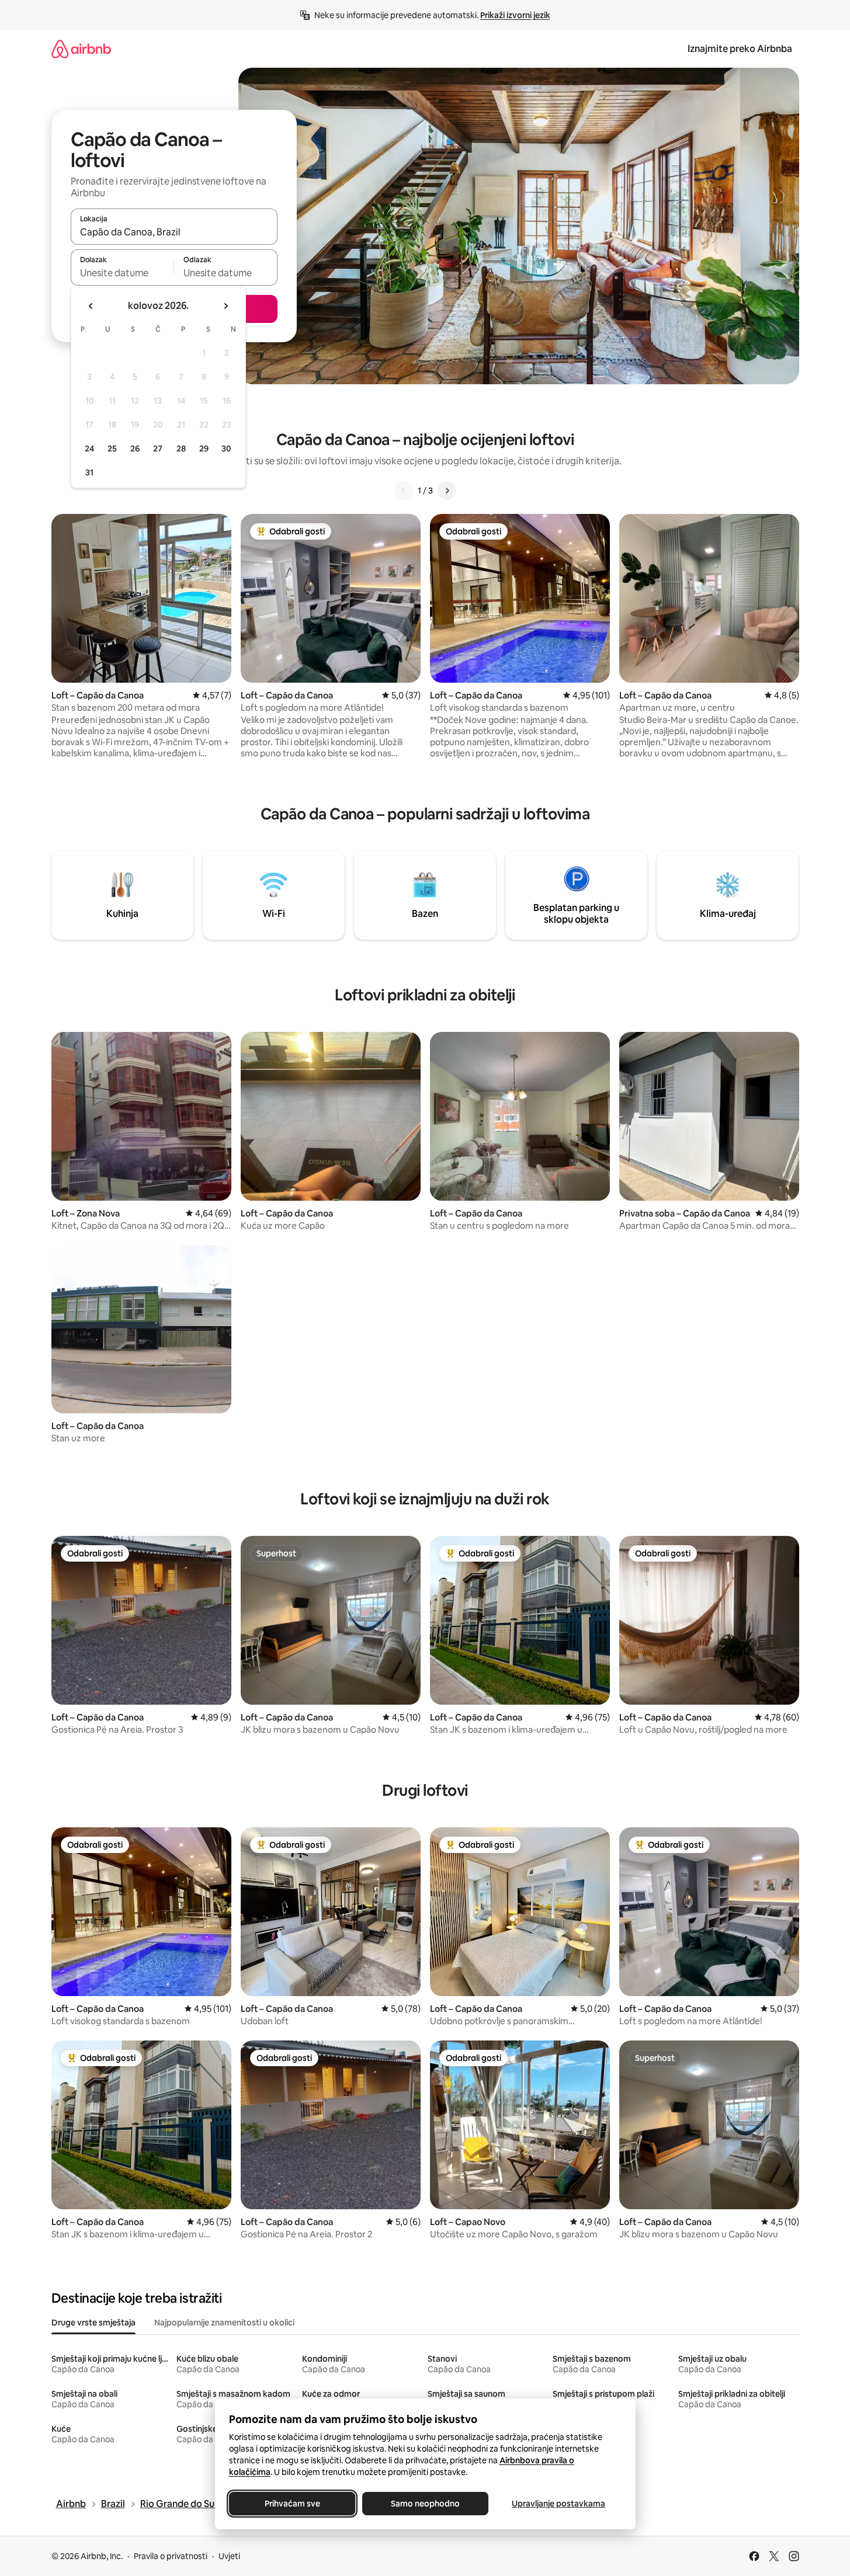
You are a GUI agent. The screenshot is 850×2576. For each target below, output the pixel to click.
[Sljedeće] (447, 491)
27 (158, 449)
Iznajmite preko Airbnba (740, 49)
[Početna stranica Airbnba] (81, 49)
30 (226, 449)
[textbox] (122, 273)
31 (89, 472)
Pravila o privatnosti (171, 2556)
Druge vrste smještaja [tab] (93, 2323)
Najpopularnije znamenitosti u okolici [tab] (224, 2323)
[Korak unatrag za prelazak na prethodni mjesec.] (91, 306)
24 (89, 449)
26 (135, 449)
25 (112, 449)
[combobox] (174, 232)
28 (181, 449)
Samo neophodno (425, 2504)
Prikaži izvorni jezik (515, 15)
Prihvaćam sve (292, 2504)
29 (204, 449)
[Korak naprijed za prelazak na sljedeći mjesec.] (225, 306)
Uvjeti (229, 2556)
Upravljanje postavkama (558, 2504)
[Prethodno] (404, 491)
